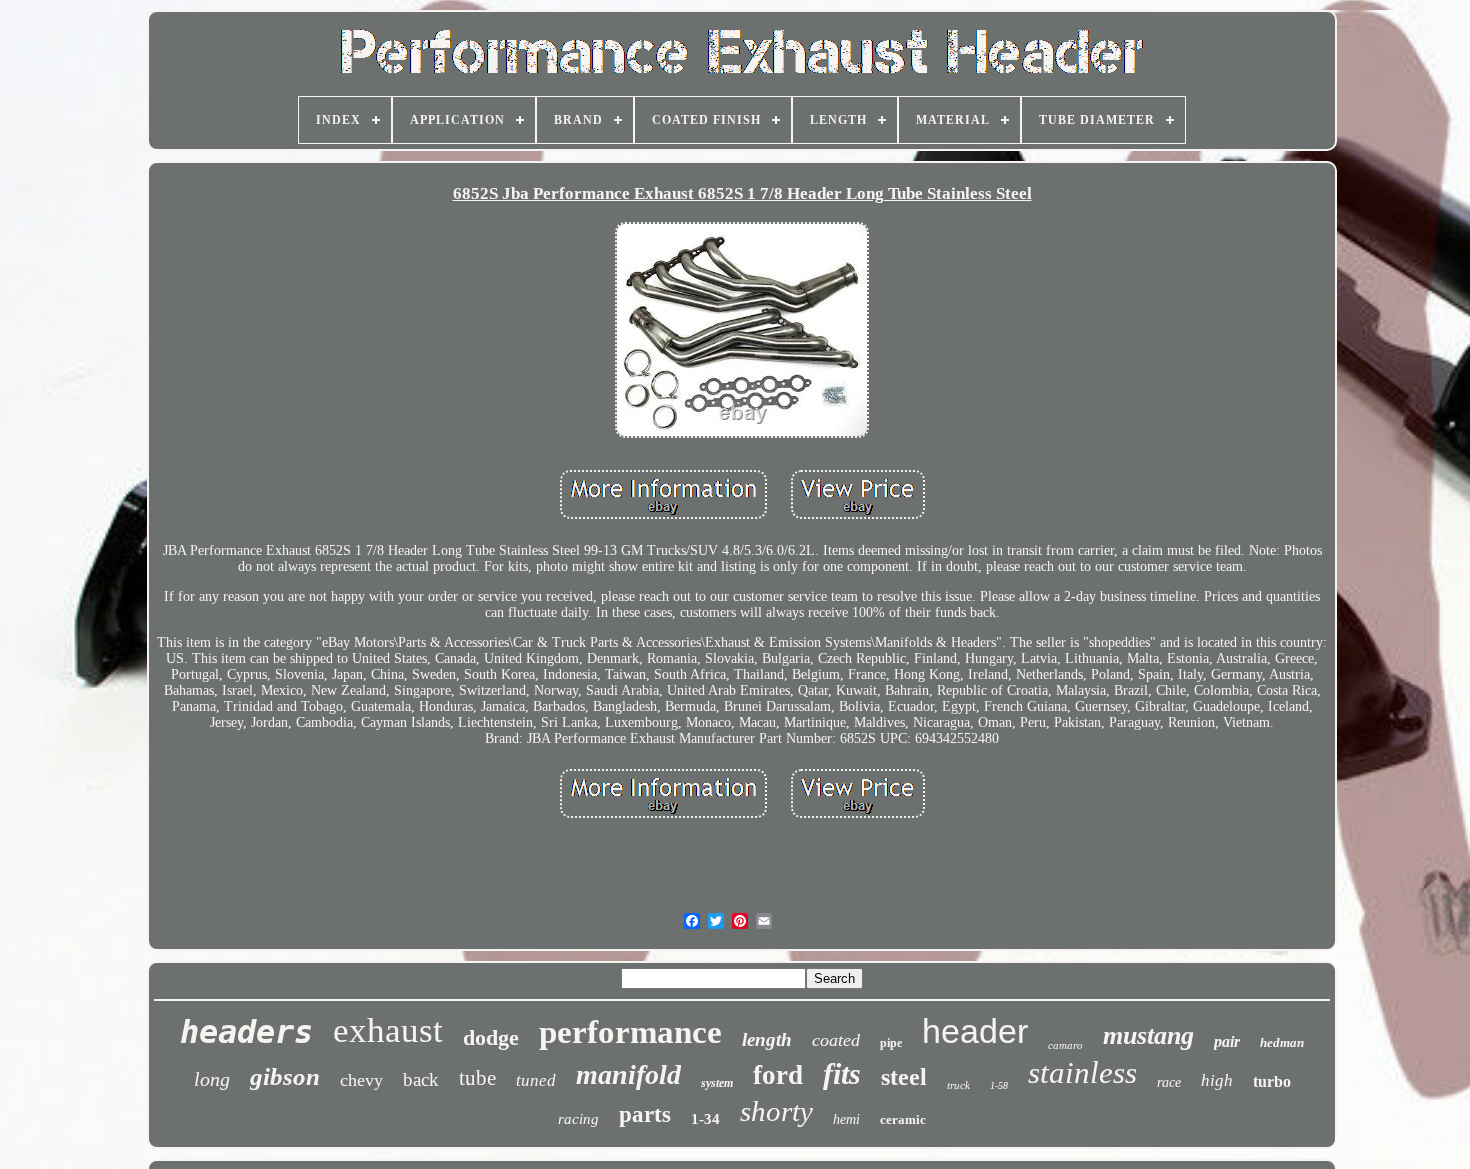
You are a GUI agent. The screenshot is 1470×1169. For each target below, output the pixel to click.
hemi (846, 1119)
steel (904, 1077)
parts (645, 1114)
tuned (536, 1080)
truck (958, 1085)
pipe (891, 1043)
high (1217, 1080)
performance (630, 1032)
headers (246, 1032)
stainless (1082, 1072)
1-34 (705, 1119)
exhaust (388, 1030)
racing (578, 1119)
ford (778, 1075)
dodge (491, 1037)
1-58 (999, 1085)
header (975, 1031)
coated (836, 1040)
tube (477, 1078)
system (717, 1083)
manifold (628, 1074)
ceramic (903, 1119)
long (212, 1079)
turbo (1272, 1081)
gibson (285, 1076)
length (767, 1039)
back (421, 1079)
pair (1227, 1041)
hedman (1282, 1042)
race (1169, 1082)
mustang (1148, 1035)
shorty (776, 1111)
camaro (1065, 1045)
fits (842, 1073)
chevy (361, 1080)
